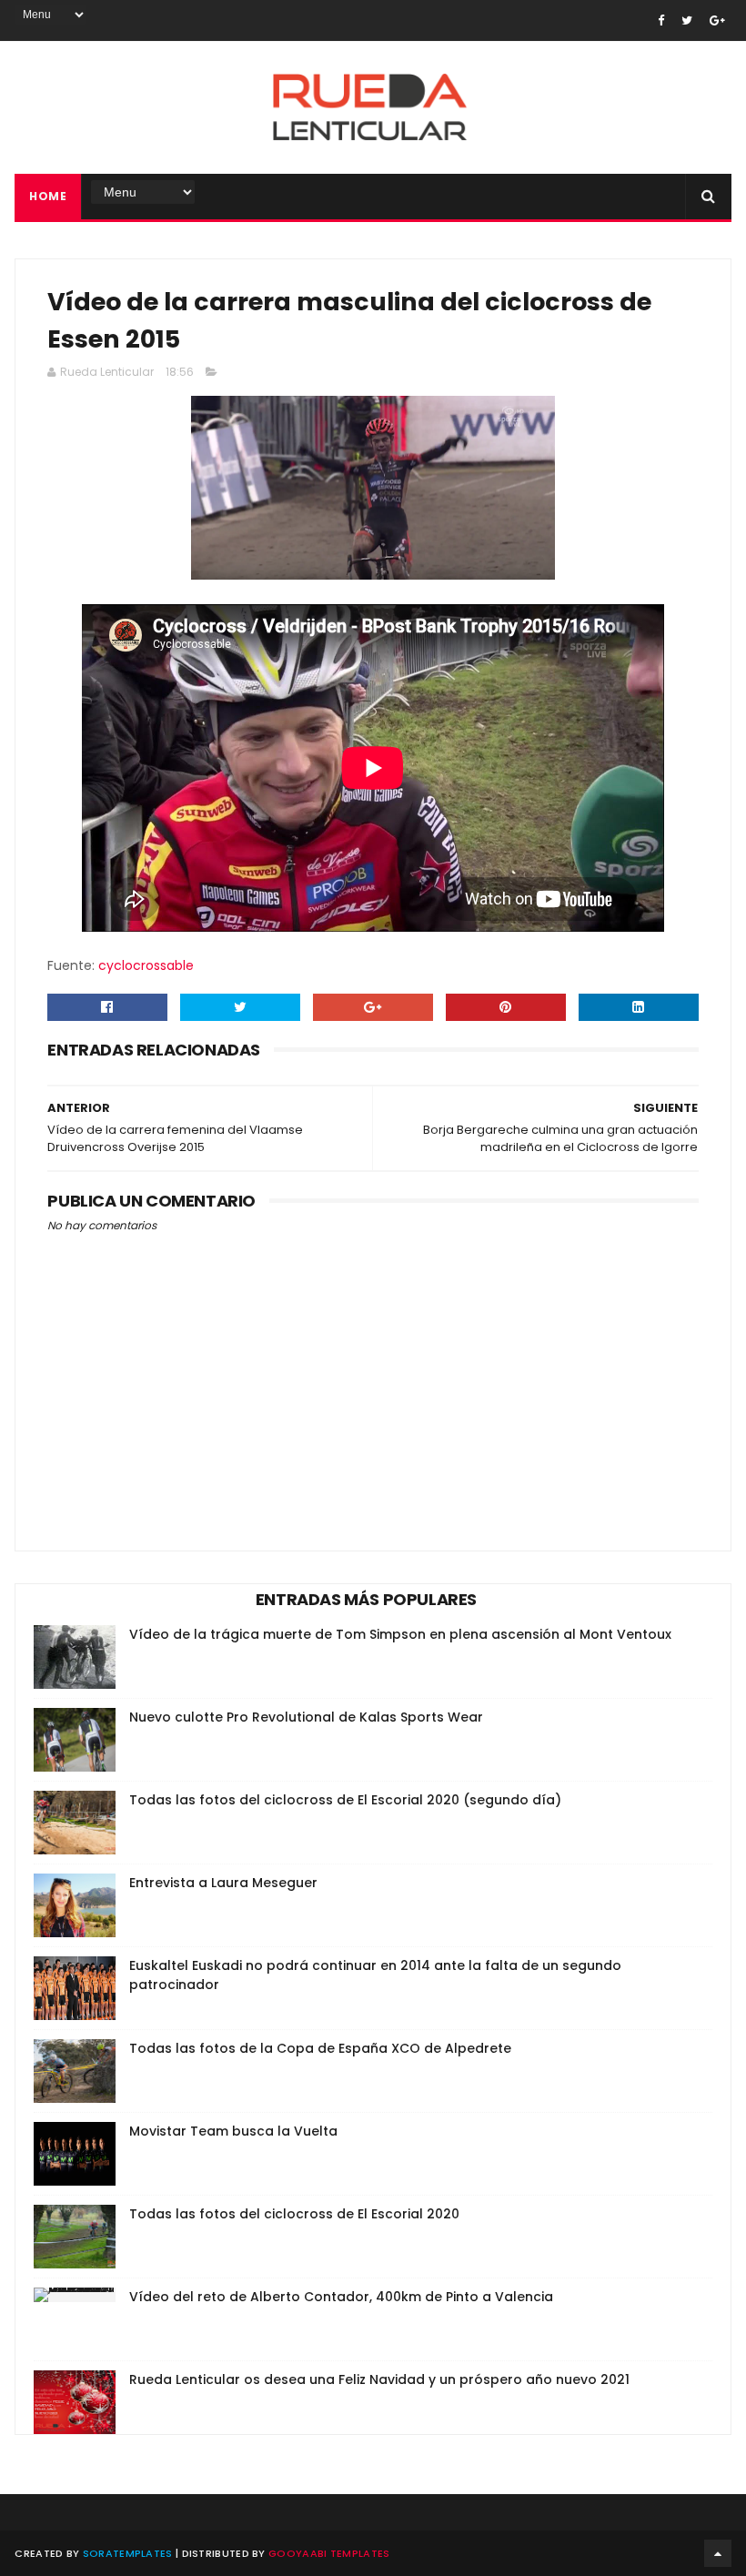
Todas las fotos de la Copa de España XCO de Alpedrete (320, 2048)
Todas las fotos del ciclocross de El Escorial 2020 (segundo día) (345, 1800)
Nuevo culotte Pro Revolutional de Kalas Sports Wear (306, 1717)
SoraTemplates (128, 2553)
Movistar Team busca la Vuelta (233, 2131)
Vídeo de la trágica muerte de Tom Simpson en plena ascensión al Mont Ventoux (400, 1634)
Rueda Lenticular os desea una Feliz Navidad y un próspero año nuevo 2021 (379, 2379)
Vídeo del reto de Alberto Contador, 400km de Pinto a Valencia (341, 2297)
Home (48, 196)
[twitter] (687, 20)
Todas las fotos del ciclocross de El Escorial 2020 (294, 2214)
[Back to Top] (718, 2553)
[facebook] (661, 20)
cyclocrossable (146, 965)
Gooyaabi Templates (329, 2553)
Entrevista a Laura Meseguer (223, 1883)
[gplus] (717, 20)
